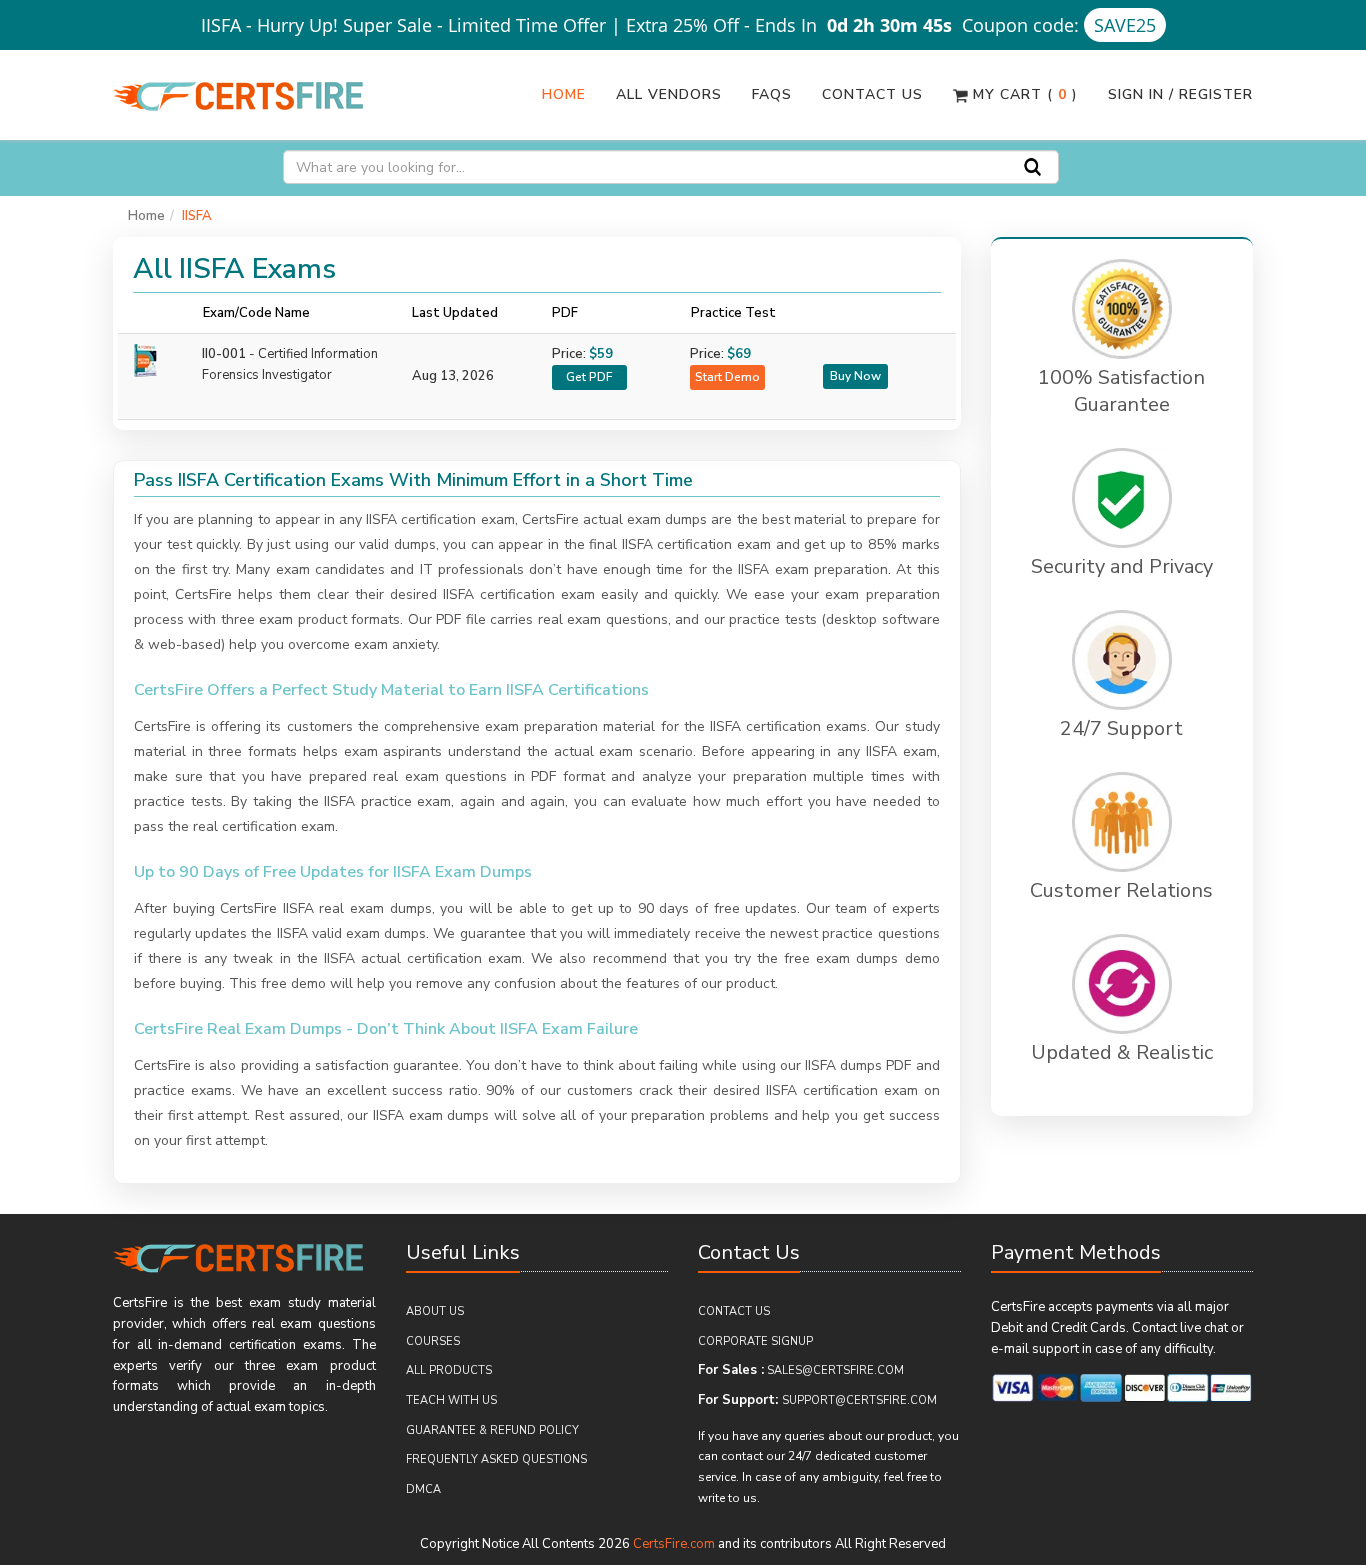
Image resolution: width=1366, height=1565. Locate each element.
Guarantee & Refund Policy (492, 1430)
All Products (449, 1370)
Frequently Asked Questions (496, 1459)
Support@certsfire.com (859, 1400)
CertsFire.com (674, 1544)
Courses (433, 1341)
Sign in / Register (1180, 94)
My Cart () (1023, 94)
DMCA (423, 1489)
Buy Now (855, 376)
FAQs (772, 94)
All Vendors (669, 94)
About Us (435, 1311)
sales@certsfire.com (835, 1370)
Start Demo (727, 377)
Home (564, 94)
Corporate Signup (755, 1341)
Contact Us (872, 94)
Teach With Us (451, 1400)
